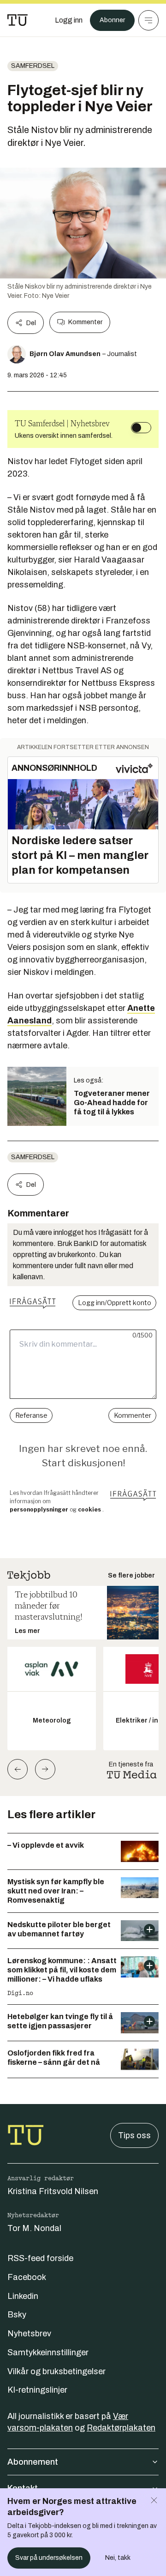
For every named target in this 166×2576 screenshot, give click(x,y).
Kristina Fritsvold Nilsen (53, 2191)
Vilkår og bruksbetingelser (56, 2371)
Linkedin (23, 2296)
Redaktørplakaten (121, 2428)
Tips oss (134, 2135)
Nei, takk (118, 2558)
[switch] (141, 428)
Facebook (27, 2277)
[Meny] (148, 20)
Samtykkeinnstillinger (48, 2352)
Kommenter (85, 322)
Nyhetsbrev (29, 2334)
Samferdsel (33, 66)
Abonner (112, 20)
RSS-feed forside (40, 2258)
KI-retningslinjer (37, 2390)
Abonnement (33, 2462)
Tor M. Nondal (34, 2228)
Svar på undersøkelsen (49, 2558)
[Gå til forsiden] (18, 20)
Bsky (17, 2315)
